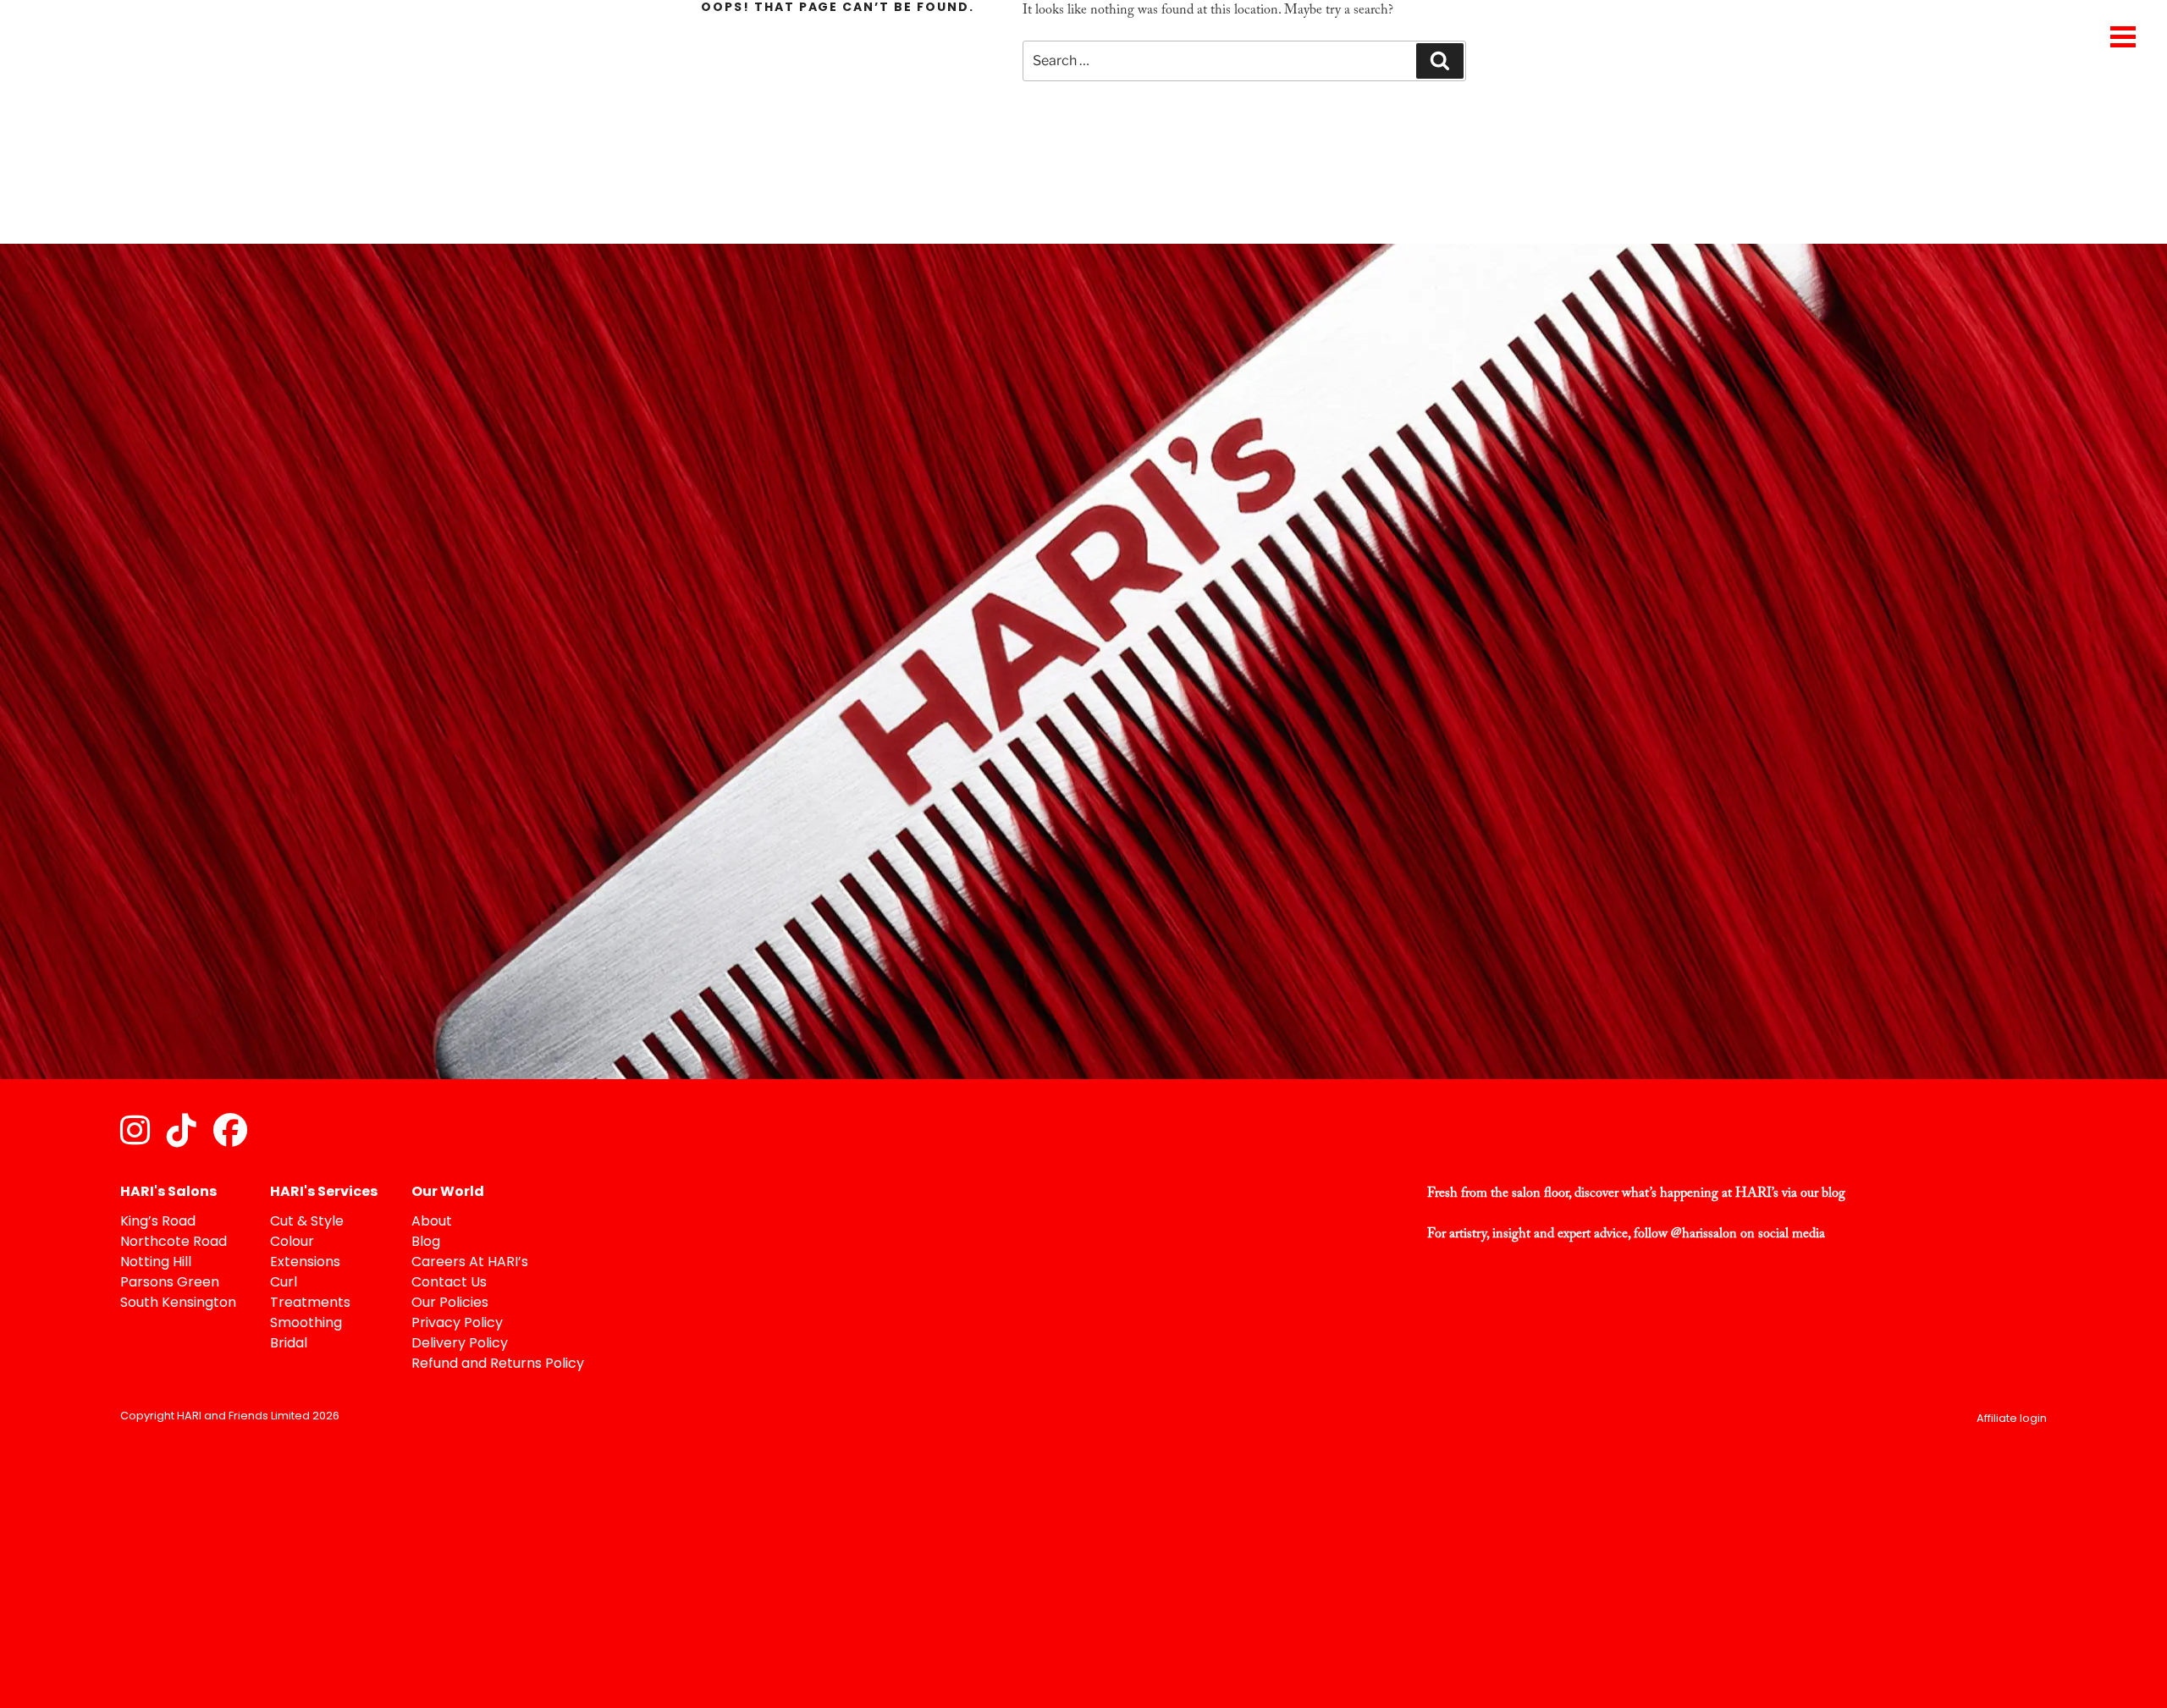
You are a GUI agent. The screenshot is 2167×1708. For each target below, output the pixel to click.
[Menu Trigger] (2123, 36)
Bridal (289, 1344)
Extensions (305, 1263)
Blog (426, 1242)
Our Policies (450, 1303)
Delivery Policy (460, 1344)
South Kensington (178, 1303)
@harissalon (1704, 1234)
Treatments (310, 1303)
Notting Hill (156, 1263)
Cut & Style (307, 1222)
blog (1833, 1193)
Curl (284, 1283)
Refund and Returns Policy (498, 1364)
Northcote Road (174, 1242)
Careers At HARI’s (470, 1263)
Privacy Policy (457, 1324)
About (432, 1222)
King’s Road (158, 1222)
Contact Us (449, 1283)
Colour (292, 1242)
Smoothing (306, 1324)
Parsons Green (170, 1283)
